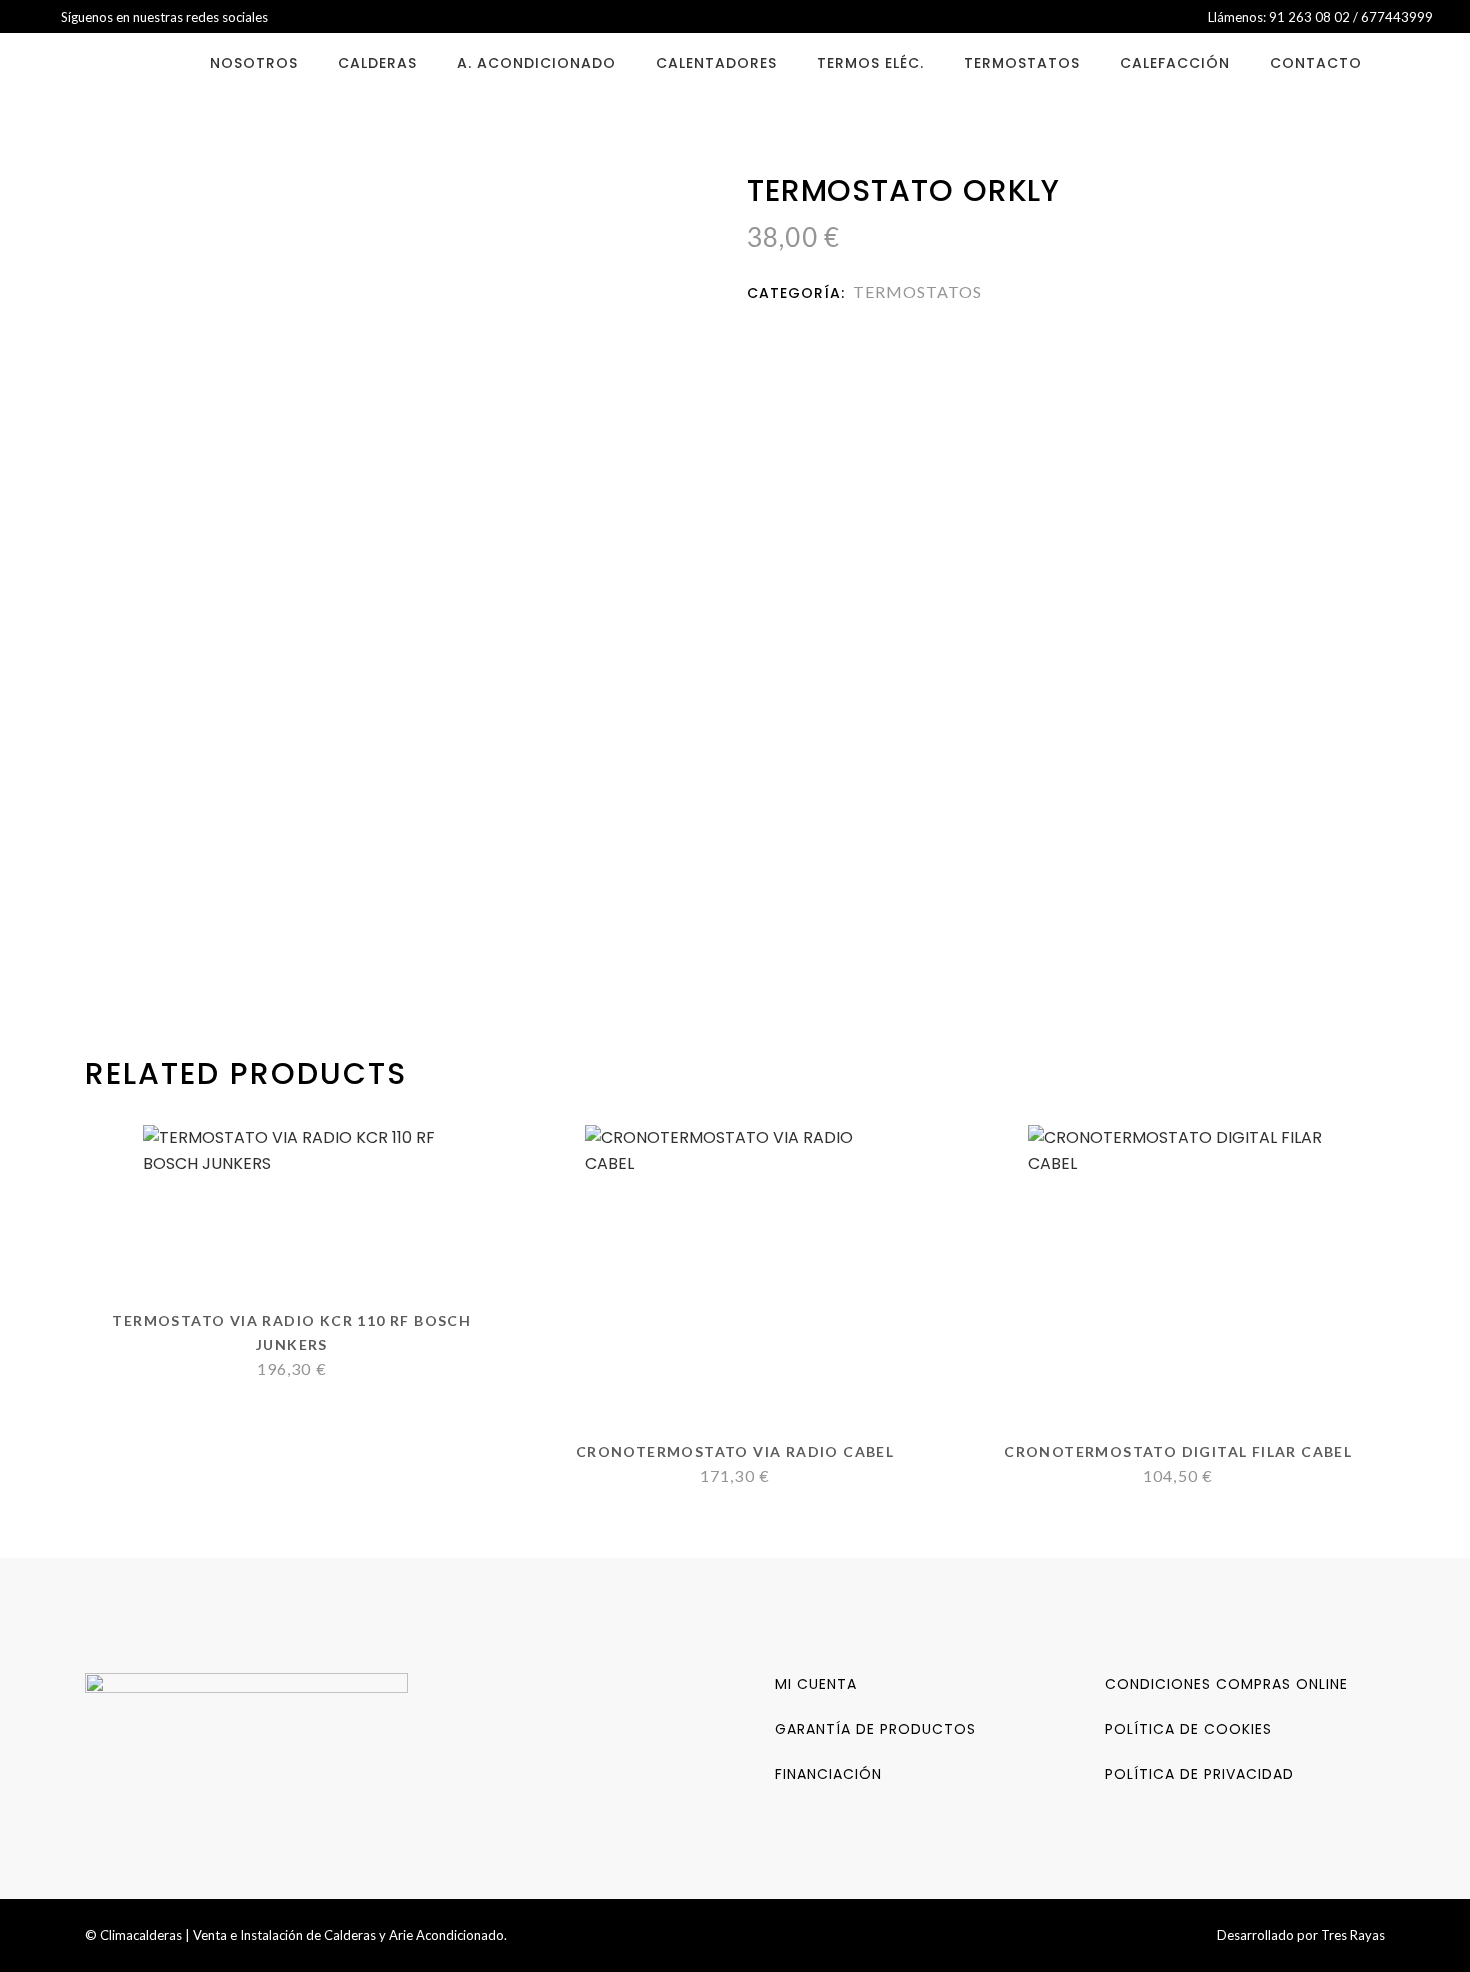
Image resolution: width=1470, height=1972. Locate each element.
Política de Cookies (1188, 1729)
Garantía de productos (875, 1729)
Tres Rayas (1353, 1935)
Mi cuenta (816, 1684)
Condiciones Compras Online (1226, 1684)
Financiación (828, 1774)
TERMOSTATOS (917, 291)
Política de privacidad (1199, 1774)
